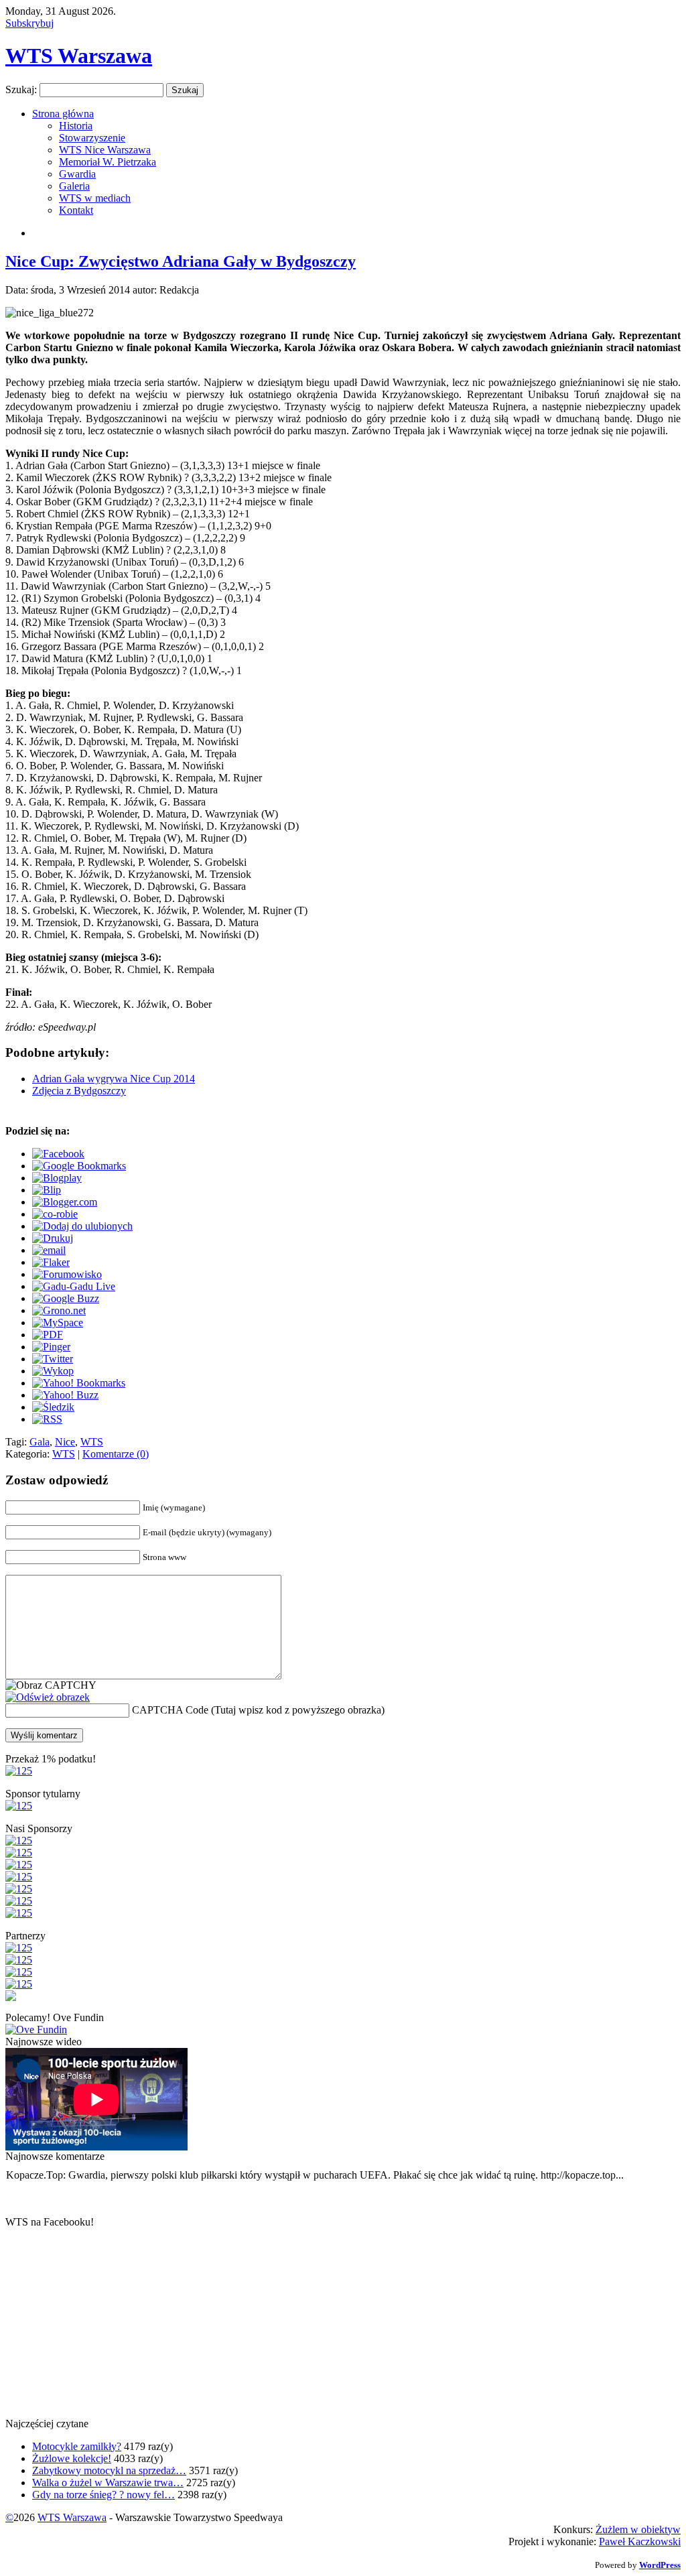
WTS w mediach (95, 198)
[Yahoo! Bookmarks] (79, 1383)
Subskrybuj (29, 23)
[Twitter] (53, 1359)
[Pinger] (51, 1347)
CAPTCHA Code (170, 1710)
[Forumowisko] (67, 1274)
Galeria (74, 186)
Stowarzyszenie (92, 138)
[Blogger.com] (65, 1202)
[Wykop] (53, 1371)
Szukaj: (21, 89)
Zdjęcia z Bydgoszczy (79, 1091)
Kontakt (76, 210)
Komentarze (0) (116, 1454)
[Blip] (47, 1190)
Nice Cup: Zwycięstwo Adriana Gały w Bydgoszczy (181, 261)
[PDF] (48, 1335)
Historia (76, 126)
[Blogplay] (57, 1178)
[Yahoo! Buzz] (65, 1395)
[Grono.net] (59, 1310)
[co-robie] (55, 1214)
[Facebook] (58, 1154)
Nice (65, 1442)
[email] (49, 1250)
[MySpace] (58, 1323)
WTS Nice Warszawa (105, 150)
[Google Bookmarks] (79, 1166)
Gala (40, 1442)
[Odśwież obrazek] (48, 1697)
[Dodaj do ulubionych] (82, 1226)
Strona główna (63, 114)
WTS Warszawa (79, 56)
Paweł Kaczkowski (640, 2541)
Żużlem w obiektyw (638, 2529)
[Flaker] (51, 1262)
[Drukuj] (53, 1238)
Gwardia (77, 174)
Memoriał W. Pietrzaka (108, 162)
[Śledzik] (53, 1407)
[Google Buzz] (66, 1298)
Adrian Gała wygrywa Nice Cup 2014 (114, 1079)
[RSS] (47, 1419)
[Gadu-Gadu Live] (74, 1286)
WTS (92, 1442)
